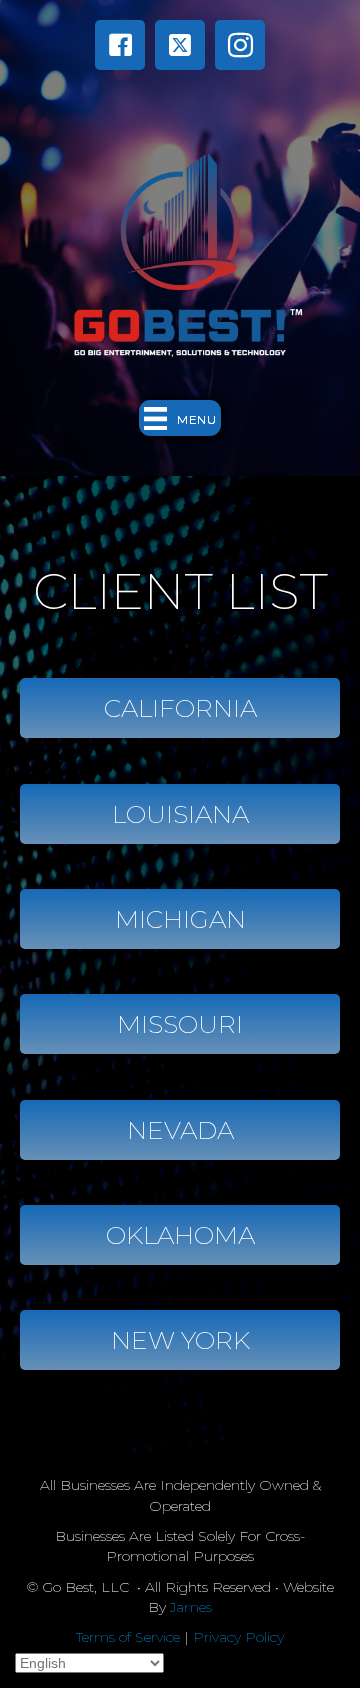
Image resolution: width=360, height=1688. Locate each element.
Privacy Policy (238, 1637)
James (191, 1607)
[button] (120, 45)
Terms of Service (128, 1637)
